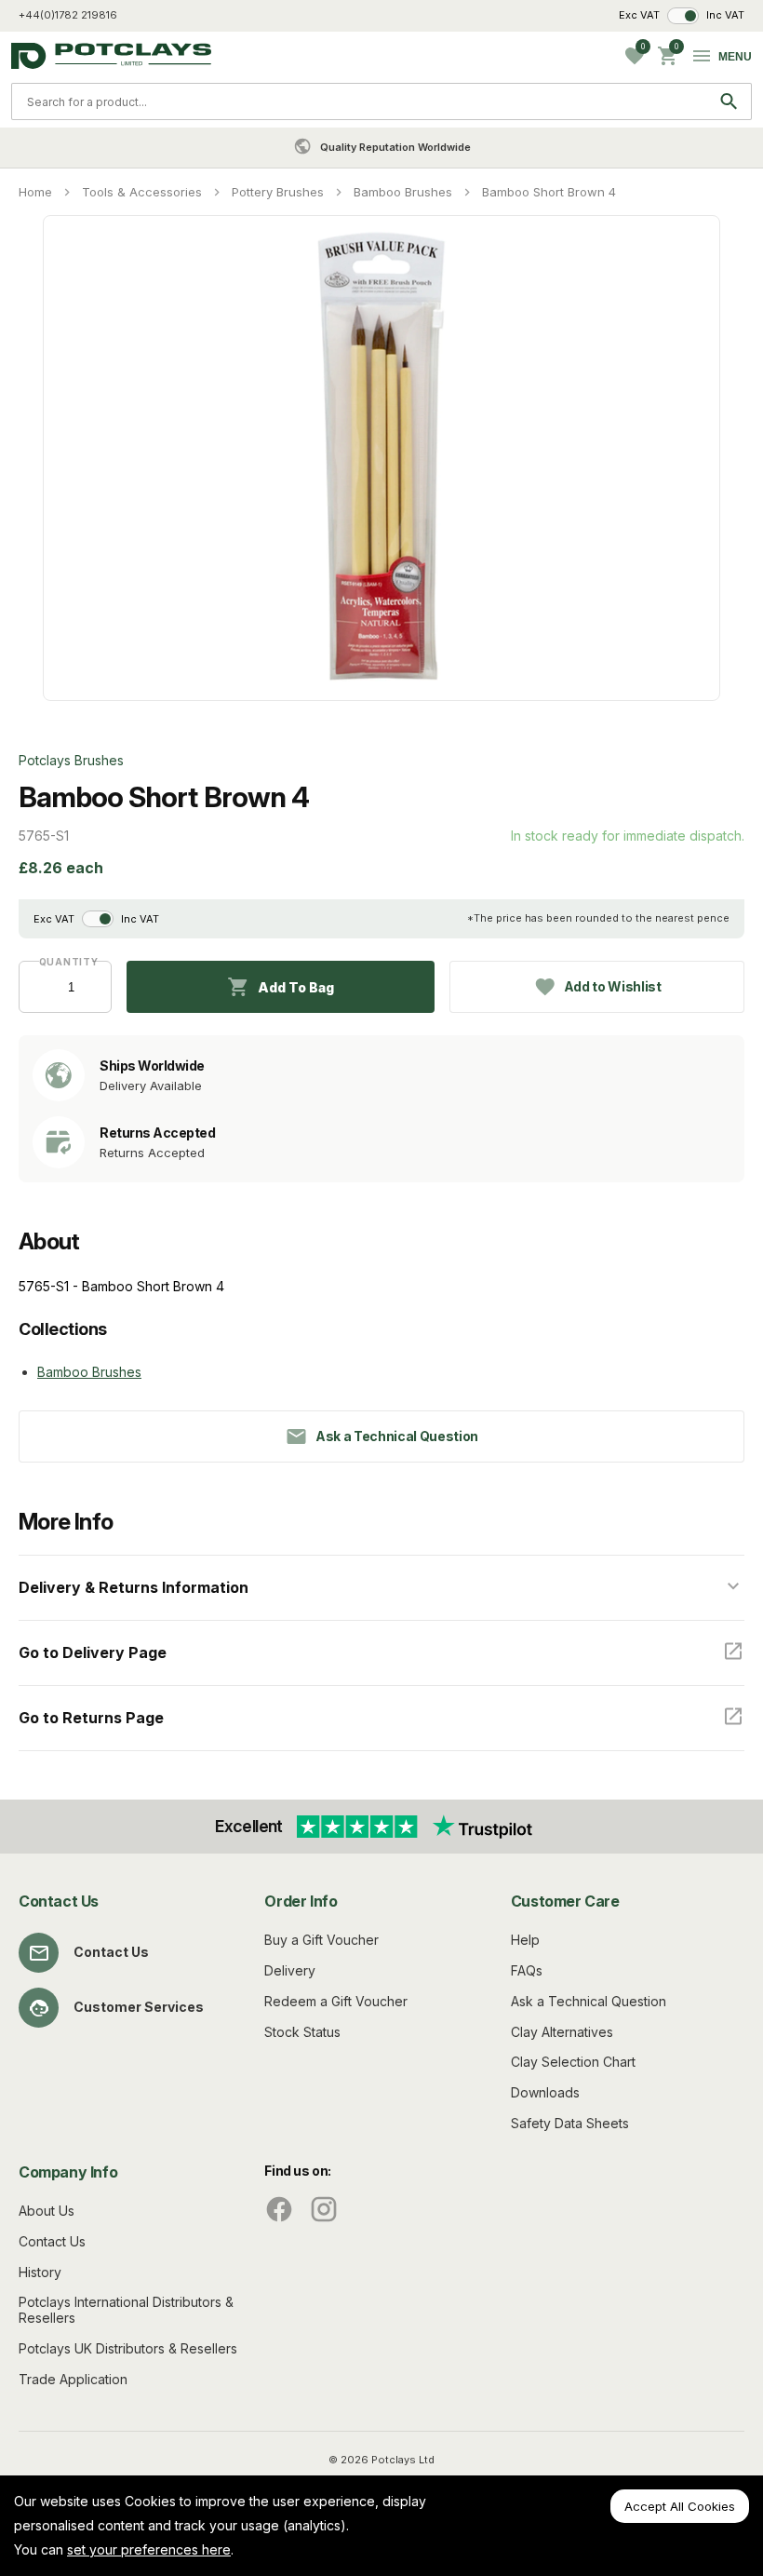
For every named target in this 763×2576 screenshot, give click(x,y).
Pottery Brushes (278, 192)
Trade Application (73, 2379)
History (40, 2272)
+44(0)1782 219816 (68, 15)
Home (35, 192)
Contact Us (111, 1952)
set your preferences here (149, 2549)
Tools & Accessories (142, 192)
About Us (47, 2211)
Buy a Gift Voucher (321, 1940)
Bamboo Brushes (403, 192)
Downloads (545, 2092)
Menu (735, 57)
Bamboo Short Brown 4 (549, 192)
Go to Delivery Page (93, 1652)
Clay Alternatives (562, 2032)
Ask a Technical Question (589, 2001)
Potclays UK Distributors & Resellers (128, 2348)
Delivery (290, 1970)
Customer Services (139, 2007)
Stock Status (302, 2032)
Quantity (66, 962)
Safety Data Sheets (570, 2123)
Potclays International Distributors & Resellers (126, 2310)
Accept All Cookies (680, 2506)
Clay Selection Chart (573, 2062)
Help (525, 1940)
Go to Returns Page (91, 1718)
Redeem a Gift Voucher (336, 2001)
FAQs (527, 1970)
